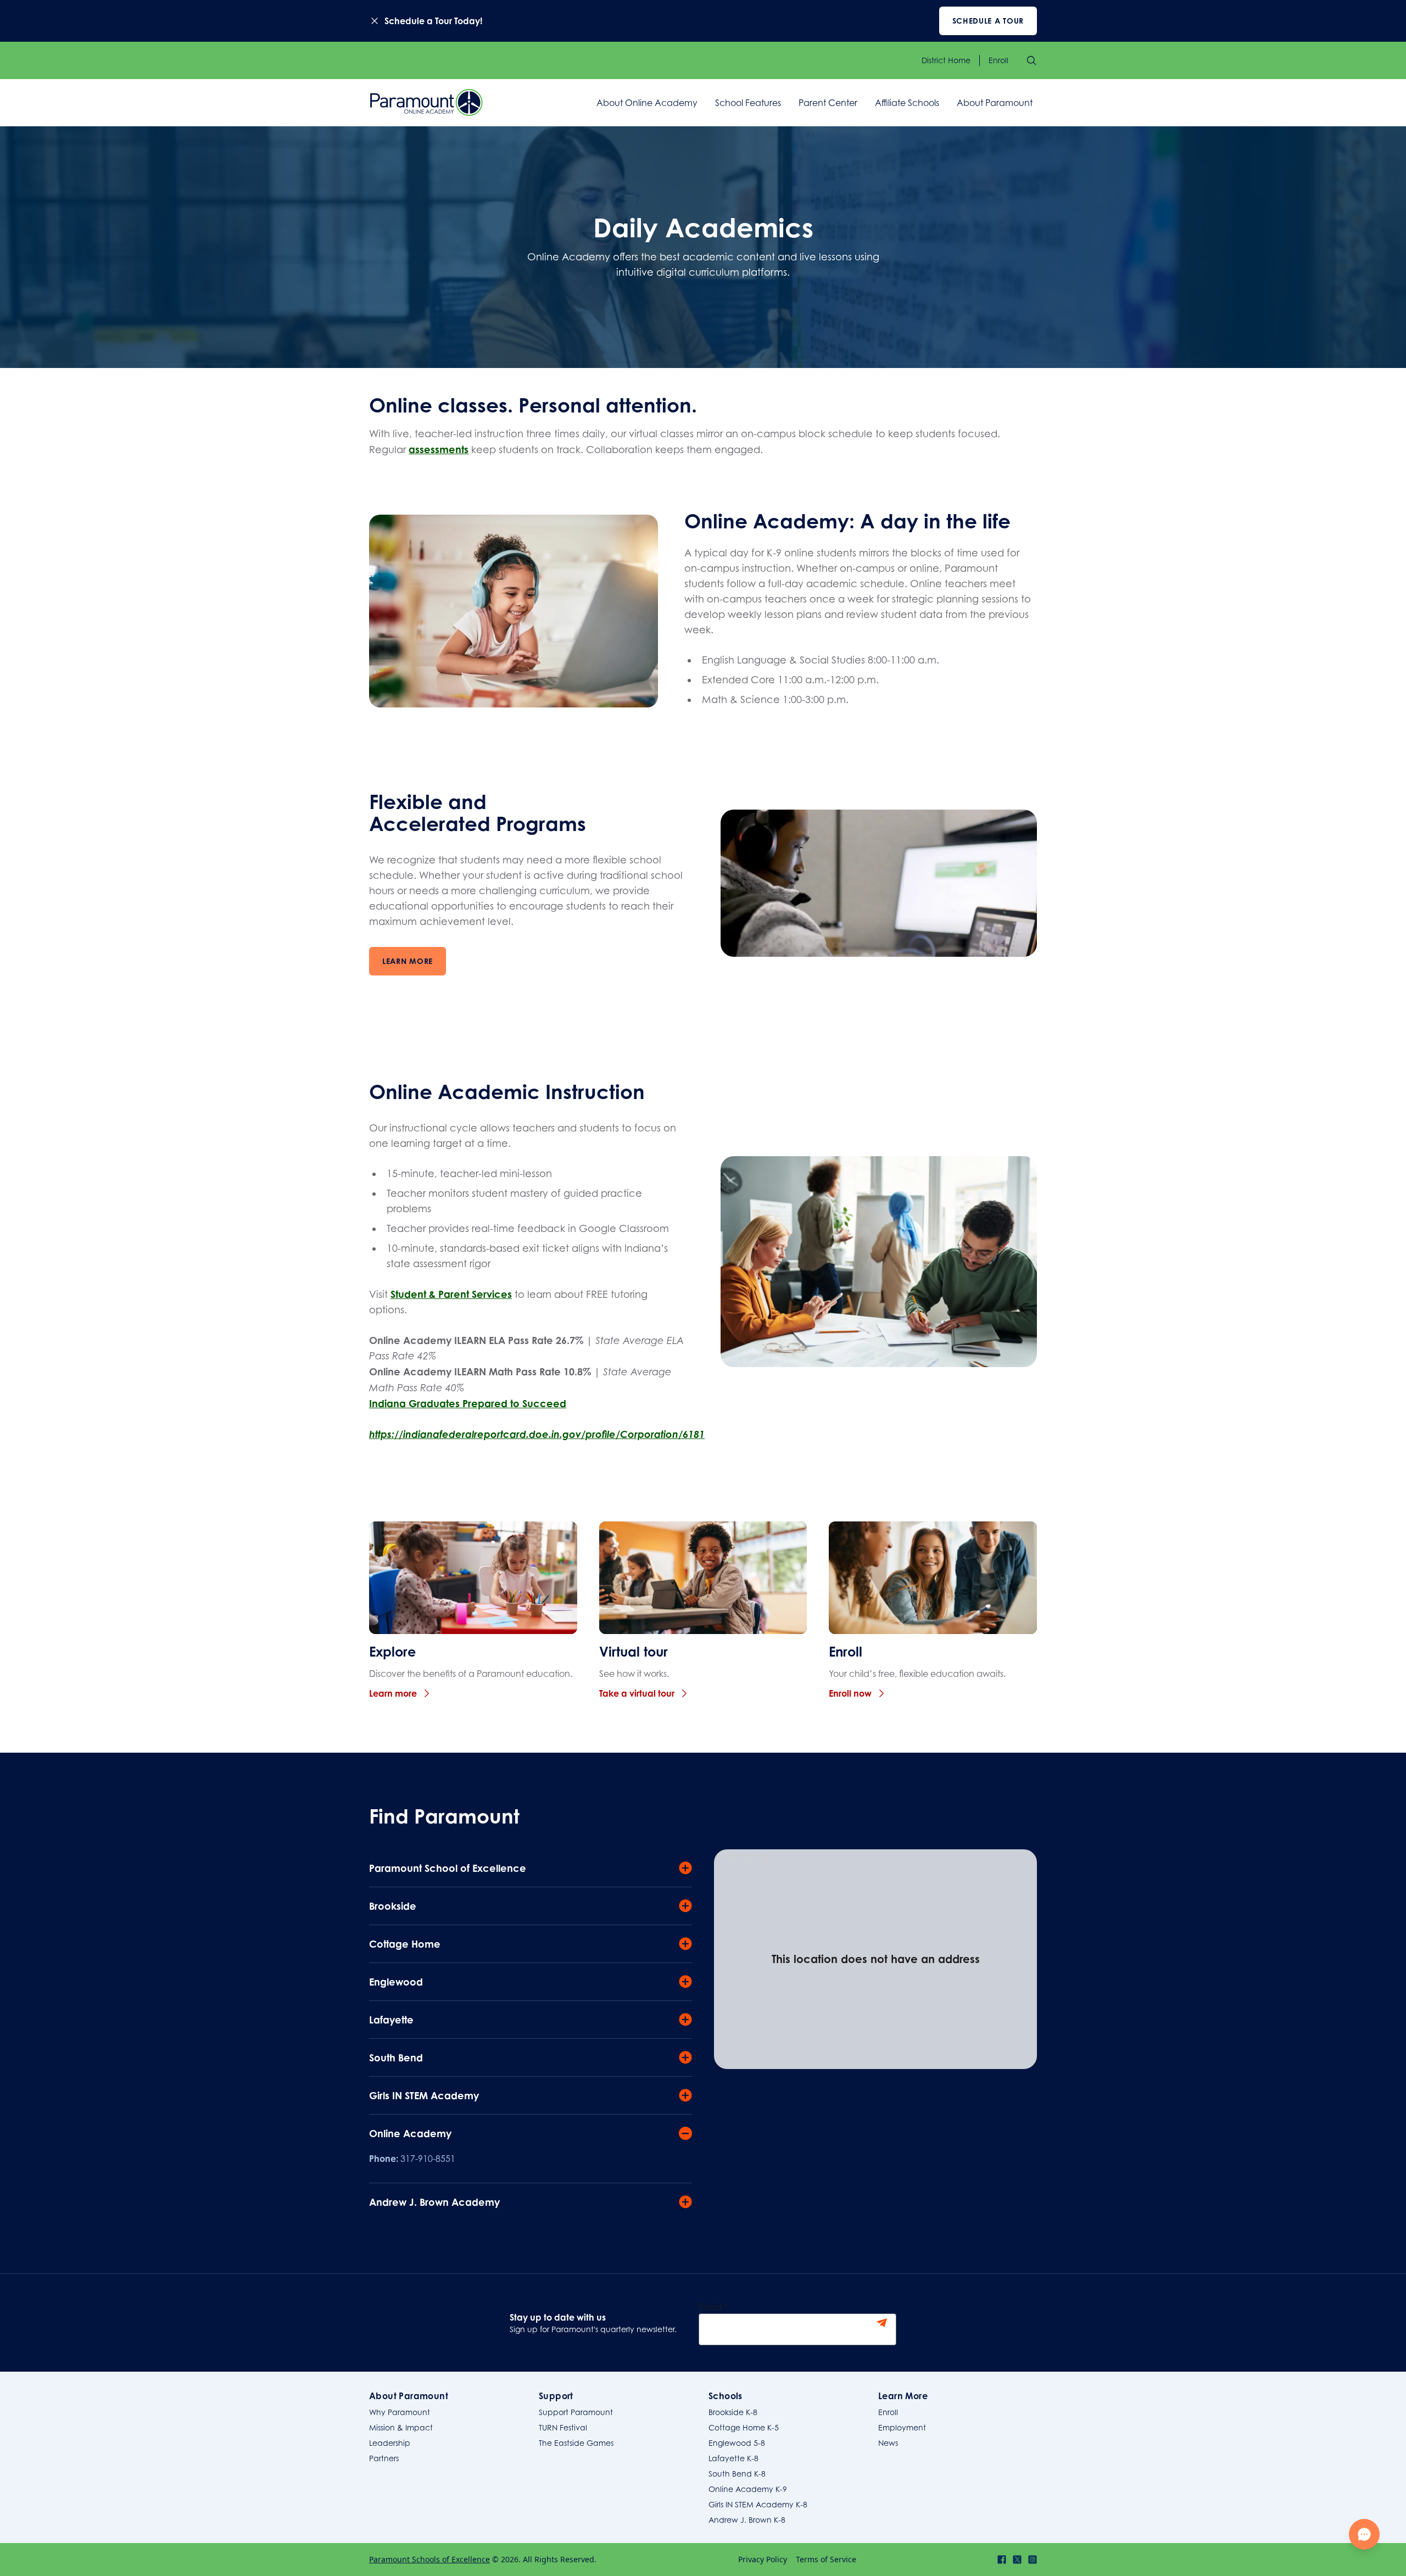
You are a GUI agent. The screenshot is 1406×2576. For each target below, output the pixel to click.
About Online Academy (647, 103)
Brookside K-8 (733, 2412)
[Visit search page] (1031, 60)
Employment (902, 2427)
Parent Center (828, 103)
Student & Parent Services (451, 1294)
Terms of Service (826, 2559)
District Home (946, 60)
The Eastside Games (576, 2443)
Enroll (998, 60)
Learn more (393, 1693)
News (888, 2443)
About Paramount (995, 103)
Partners (384, 2458)
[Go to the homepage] (426, 102)
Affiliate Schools (907, 103)
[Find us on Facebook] (1002, 2560)
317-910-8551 (428, 2159)
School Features (748, 103)
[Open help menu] (1364, 2534)
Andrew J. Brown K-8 (747, 2520)
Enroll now (850, 1693)
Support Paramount (576, 2412)
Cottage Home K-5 (744, 2427)
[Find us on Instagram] (1033, 2560)
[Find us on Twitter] (1017, 2560)
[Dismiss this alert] (375, 21)
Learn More (408, 961)
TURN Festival (563, 2427)
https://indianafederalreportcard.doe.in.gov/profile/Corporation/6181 (537, 1434)
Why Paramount (400, 2412)
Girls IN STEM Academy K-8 (758, 2504)
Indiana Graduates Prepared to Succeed (468, 1403)
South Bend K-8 (737, 2474)
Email (713, 2307)
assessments (439, 449)
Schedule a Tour (988, 21)
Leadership (390, 2443)
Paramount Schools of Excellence (429, 2559)
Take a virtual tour (637, 1693)
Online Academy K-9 (748, 2489)
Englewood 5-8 (737, 2443)
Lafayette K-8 (733, 2458)
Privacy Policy (763, 2559)
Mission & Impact (401, 2427)
